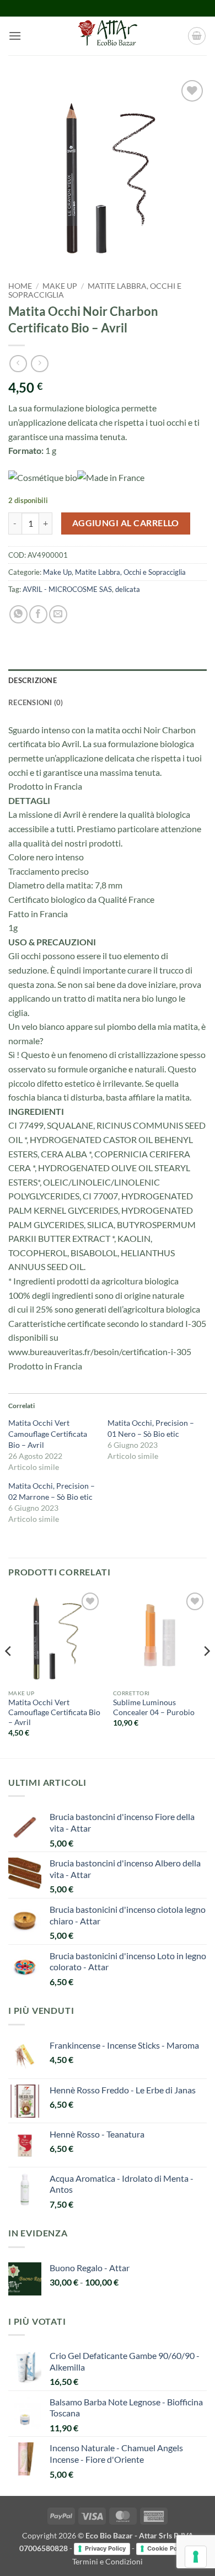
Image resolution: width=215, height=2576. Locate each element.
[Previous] (9, 1673)
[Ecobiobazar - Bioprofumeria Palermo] (108, 36)
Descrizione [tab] (33, 680)
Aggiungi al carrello (126, 523)
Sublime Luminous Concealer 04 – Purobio (154, 1707)
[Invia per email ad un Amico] (58, 614)
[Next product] (18, 364)
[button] (15, 36)
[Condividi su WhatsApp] (18, 614)
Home (20, 286)
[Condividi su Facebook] (38, 614)
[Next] (206, 1673)
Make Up (60, 286)
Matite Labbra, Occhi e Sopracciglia (130, 572)
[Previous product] (39, 364)
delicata (128, 589)
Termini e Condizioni (108, 2561)
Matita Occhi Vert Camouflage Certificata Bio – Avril (48, 1434)
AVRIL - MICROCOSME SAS (67, 589)
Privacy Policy (105, 2548)
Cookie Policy (167, 2548)
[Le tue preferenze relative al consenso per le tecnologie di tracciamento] (196, 2557)
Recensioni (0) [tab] (36, 702)
